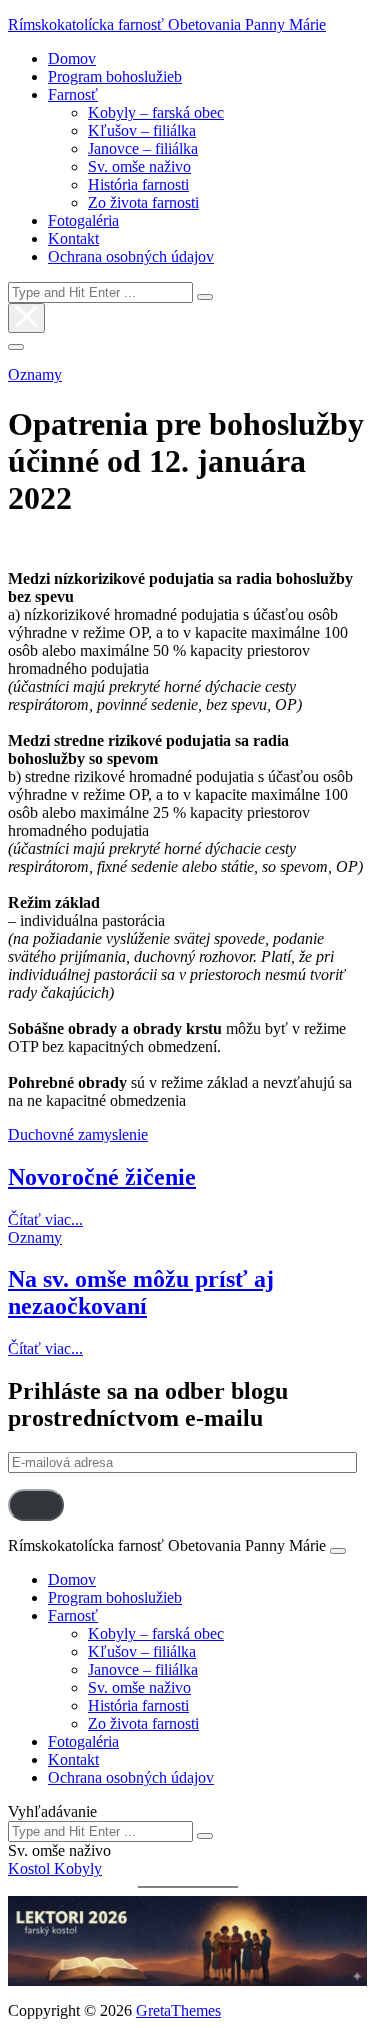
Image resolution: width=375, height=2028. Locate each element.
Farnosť (73, 94)
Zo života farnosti (143, 202)
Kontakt (73, 238)
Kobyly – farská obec (156, 112)
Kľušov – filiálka (142, 130)
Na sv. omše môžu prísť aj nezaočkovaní (141, 1292)
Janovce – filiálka (143, 148)
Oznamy (35, 374)
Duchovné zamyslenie (78, 1134)
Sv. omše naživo (139, 166)
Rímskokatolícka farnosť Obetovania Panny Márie (167, 24)
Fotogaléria (83, 220)
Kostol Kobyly (55, 1868)
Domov (72, 58)
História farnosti (138, 184)
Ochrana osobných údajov (131, 256)
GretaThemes (178, 2010)
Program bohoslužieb (115, 76)
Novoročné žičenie (102, 1177)
